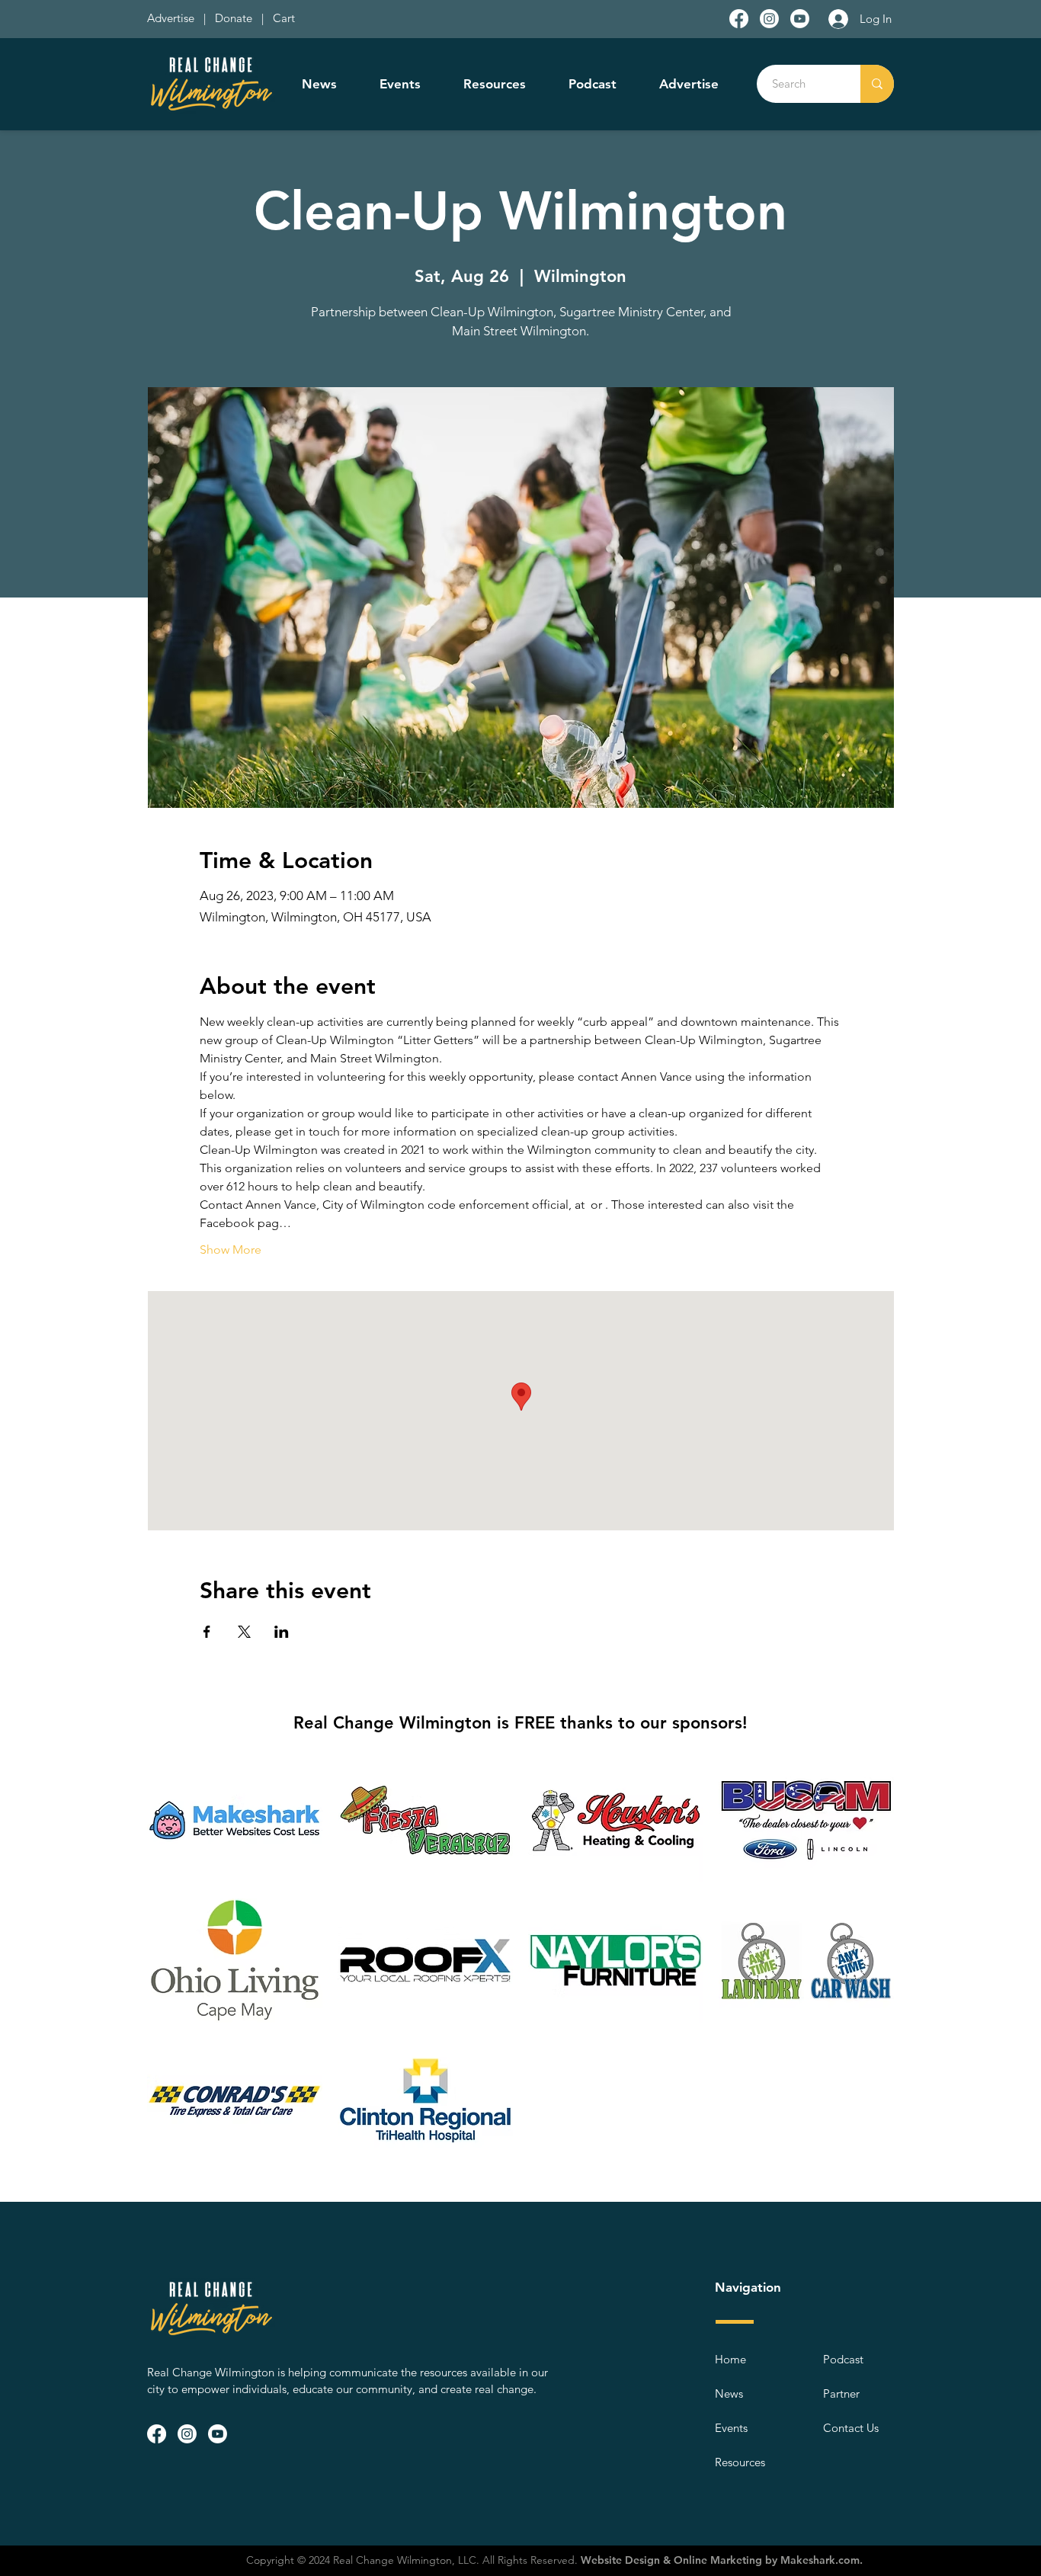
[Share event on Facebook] (207, 1632)
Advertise (172, 18)
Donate (237, 18)
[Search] (877, 84)
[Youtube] (800, 19)
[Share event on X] (244, 1632)
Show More (231, 1250)
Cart (284, 18)
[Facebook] (739, 19)
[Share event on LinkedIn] (282, 1632)
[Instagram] (769, 19)
